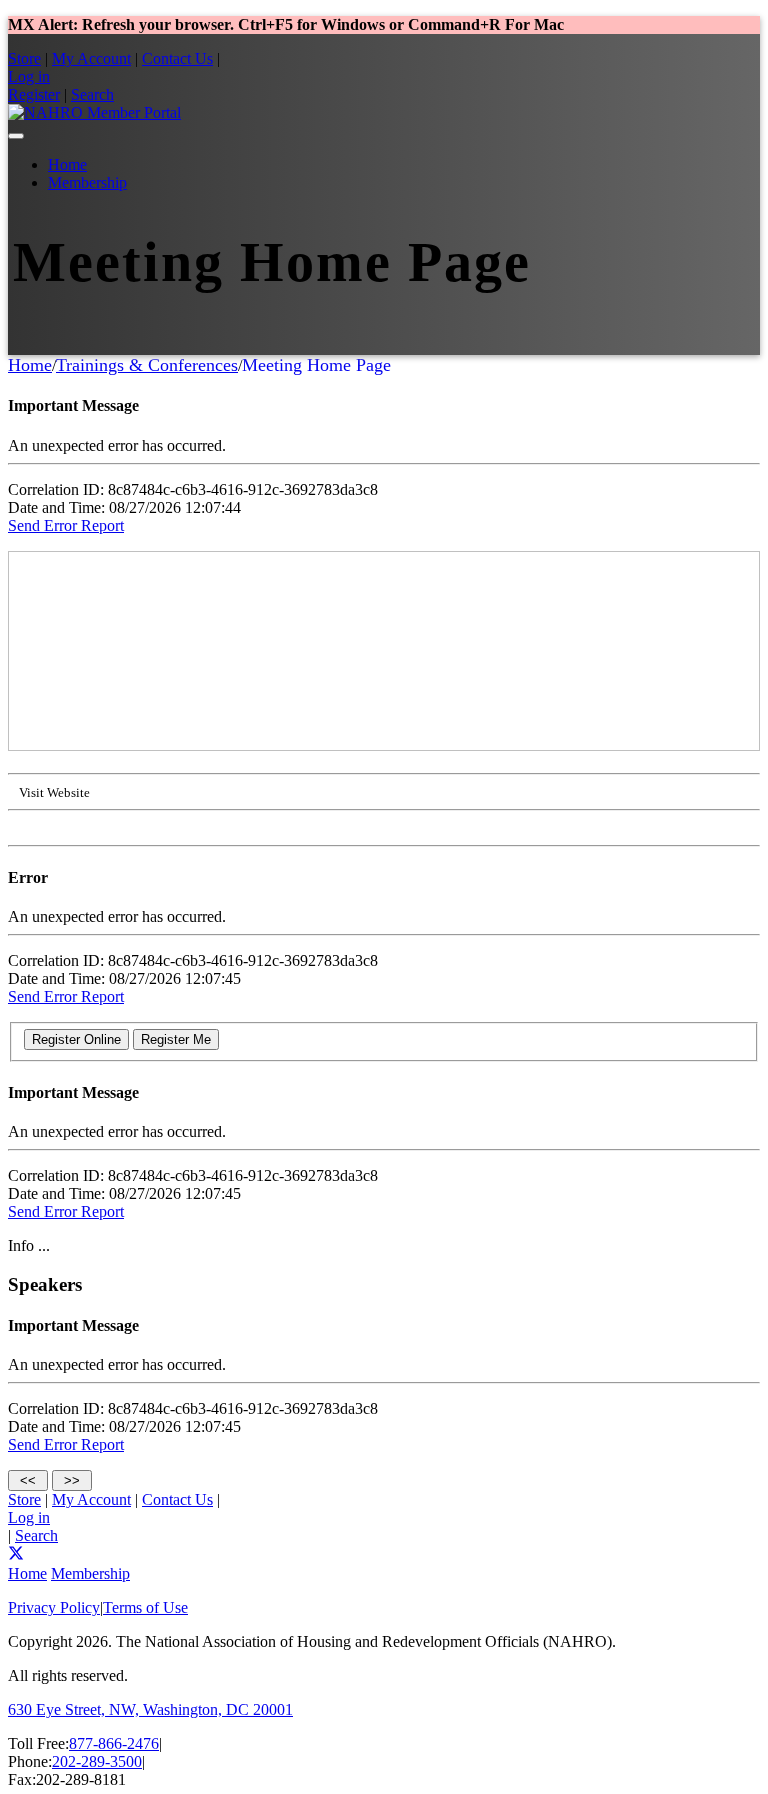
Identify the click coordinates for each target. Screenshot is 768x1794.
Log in (29, 76)
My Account (91, 58)
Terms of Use (145, 1607)
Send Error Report (66, 525)
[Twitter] (16, 1555)
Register (34, 94)
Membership (87, 182)
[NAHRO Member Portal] (94, 112)
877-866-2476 (114, 1743)
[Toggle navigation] (16, 136)
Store (24, 58)
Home (67, 164)
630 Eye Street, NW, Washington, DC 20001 (150, 1709)
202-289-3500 (97, 1761)
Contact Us (177, 58)
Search (92, 94)
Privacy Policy (54, 1607)
